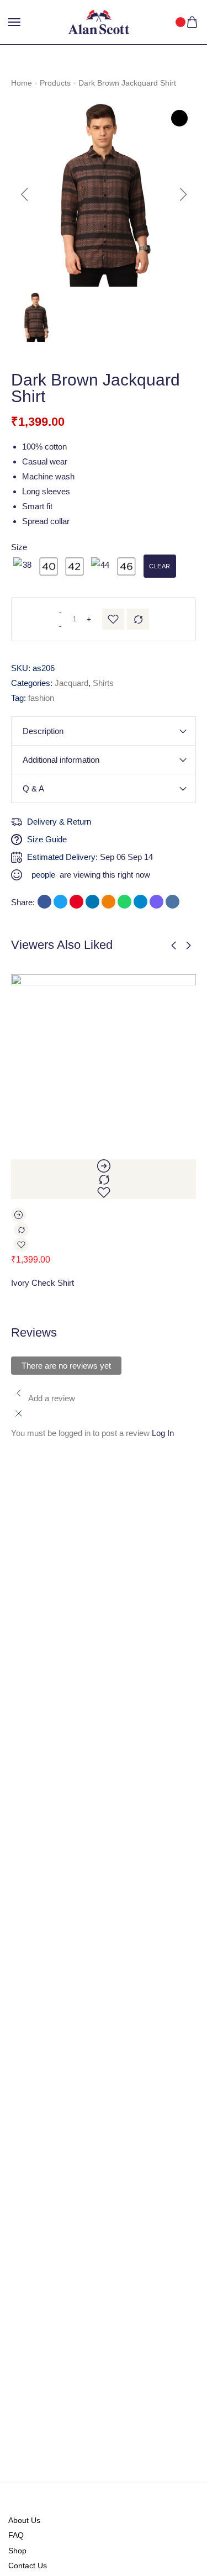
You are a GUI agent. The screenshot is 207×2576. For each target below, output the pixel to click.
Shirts (103, 683)
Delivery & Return (59, 822)
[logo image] (99, 21)
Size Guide (47, 839)
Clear (160, 566)
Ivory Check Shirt (43, 1283)
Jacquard (71, 683)
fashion (41, 698)
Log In (163, 1433)
